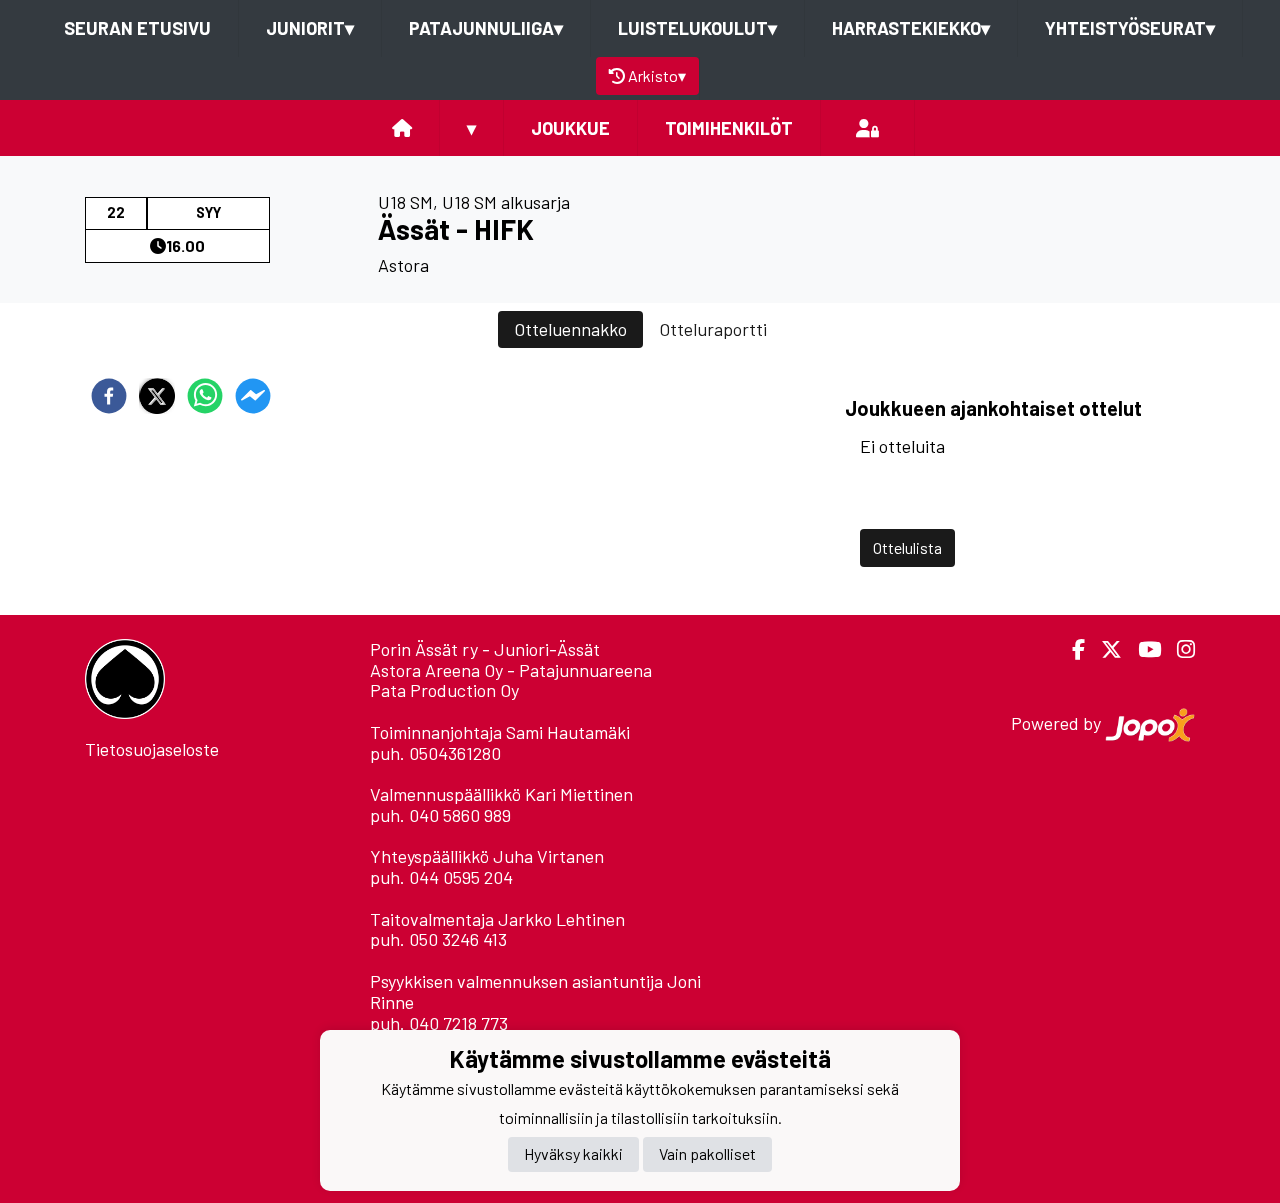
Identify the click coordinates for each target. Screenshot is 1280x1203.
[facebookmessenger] (253, 396)
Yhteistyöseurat (1130, 28)
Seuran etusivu (137, 28)
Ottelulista (907, 547)
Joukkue (570, 128)
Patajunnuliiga (486, 28)
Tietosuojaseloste (152, 749)
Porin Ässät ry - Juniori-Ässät (485, 649)
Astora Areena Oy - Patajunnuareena (511, 670)
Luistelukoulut (697, 28)
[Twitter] (1103, 649)
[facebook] (109, 396)
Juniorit (310, 28)
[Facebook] (1070, 649)
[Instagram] (1178, 649)
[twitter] (157, 396)
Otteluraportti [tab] (713, 329)
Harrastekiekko (911, 28)
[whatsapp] (205, 396)
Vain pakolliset (707, 1154)
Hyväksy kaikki (573, 1154)
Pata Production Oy (444, 690)
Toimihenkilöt (729, 128)
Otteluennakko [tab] (570, 329)
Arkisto (657, 75)
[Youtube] (1141, 649)
